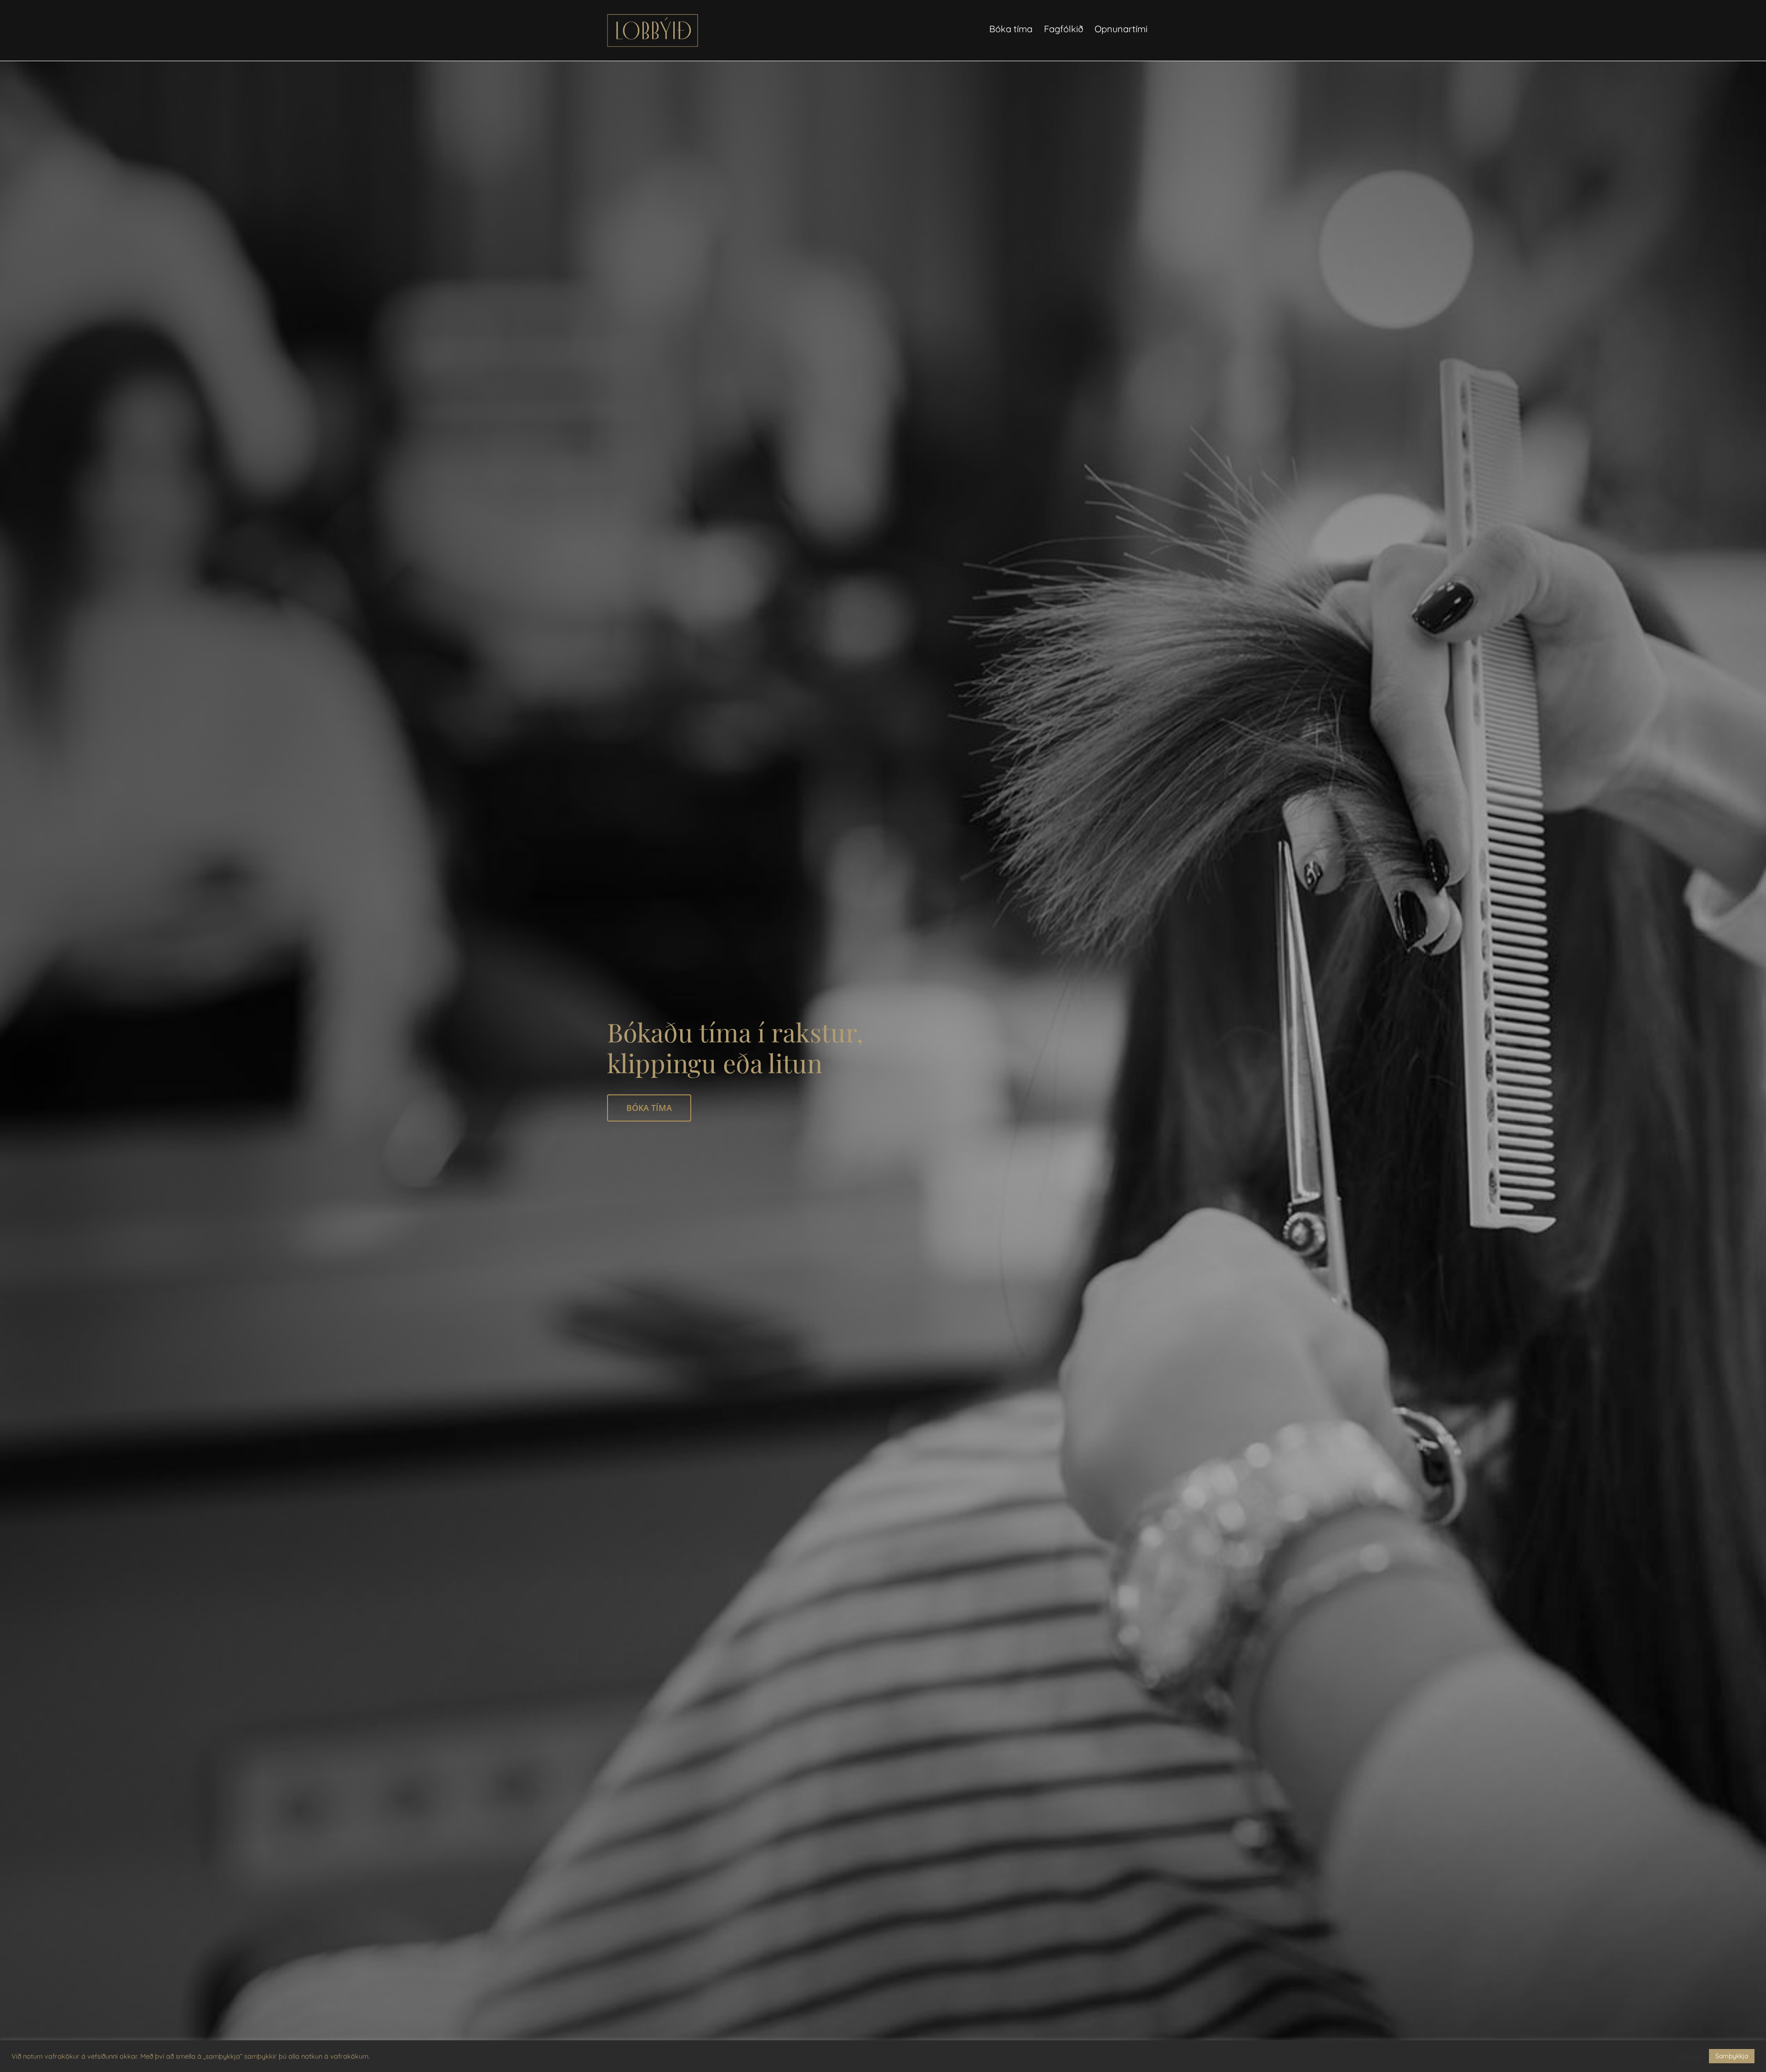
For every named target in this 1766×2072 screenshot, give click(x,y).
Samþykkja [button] (1732, 2056)
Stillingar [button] (1689, 2056)
